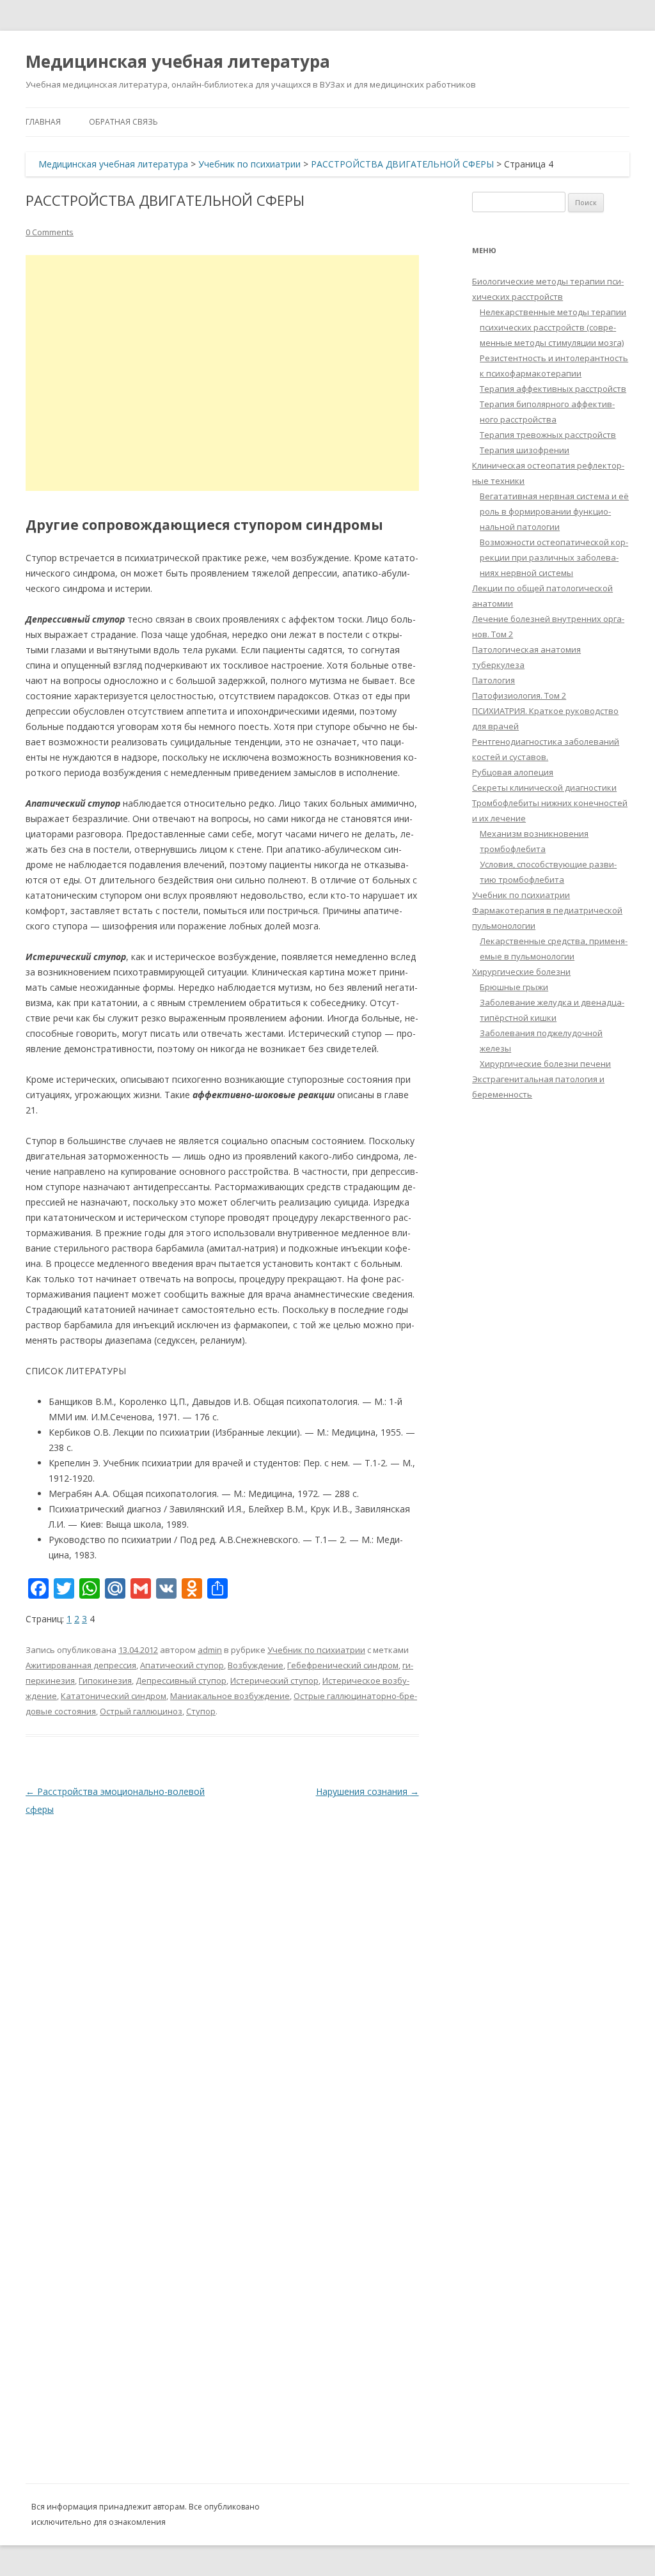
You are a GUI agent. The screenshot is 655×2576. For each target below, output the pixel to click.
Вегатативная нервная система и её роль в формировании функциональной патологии (554, 511)
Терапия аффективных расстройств (553, 389)
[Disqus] (222, 1978)
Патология (493, 680)
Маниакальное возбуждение (230, 1696)
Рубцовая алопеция (513, 772)
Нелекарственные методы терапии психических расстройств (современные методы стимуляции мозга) (553, 327)
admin (210, 1650)
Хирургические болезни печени (545, 1064)
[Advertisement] (222, 373)
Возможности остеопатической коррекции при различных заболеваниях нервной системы (554, 557)
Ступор (201, 1711)
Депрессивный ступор (181, 1680)
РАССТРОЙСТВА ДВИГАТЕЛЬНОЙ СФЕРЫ (402, 164)
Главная (43, 122)
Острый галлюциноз (141, 1711)
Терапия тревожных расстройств (548, 435)
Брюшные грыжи (514, 987)
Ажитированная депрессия (81, 1665)
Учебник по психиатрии (249, 164)
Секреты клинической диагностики (544, 788)
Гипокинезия (105, 1680)
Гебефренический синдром (343, 1665)
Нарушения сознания (367, 1791)
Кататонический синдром (114, 1696)
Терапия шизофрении (525, 450)
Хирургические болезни (521, 972)
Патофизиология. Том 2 (519, 695)
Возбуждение (256, 1665)
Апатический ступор (182, 1665)
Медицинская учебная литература (178, 61)
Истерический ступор (274, 1680)
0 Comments (50, 232)
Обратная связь (123, 122)
